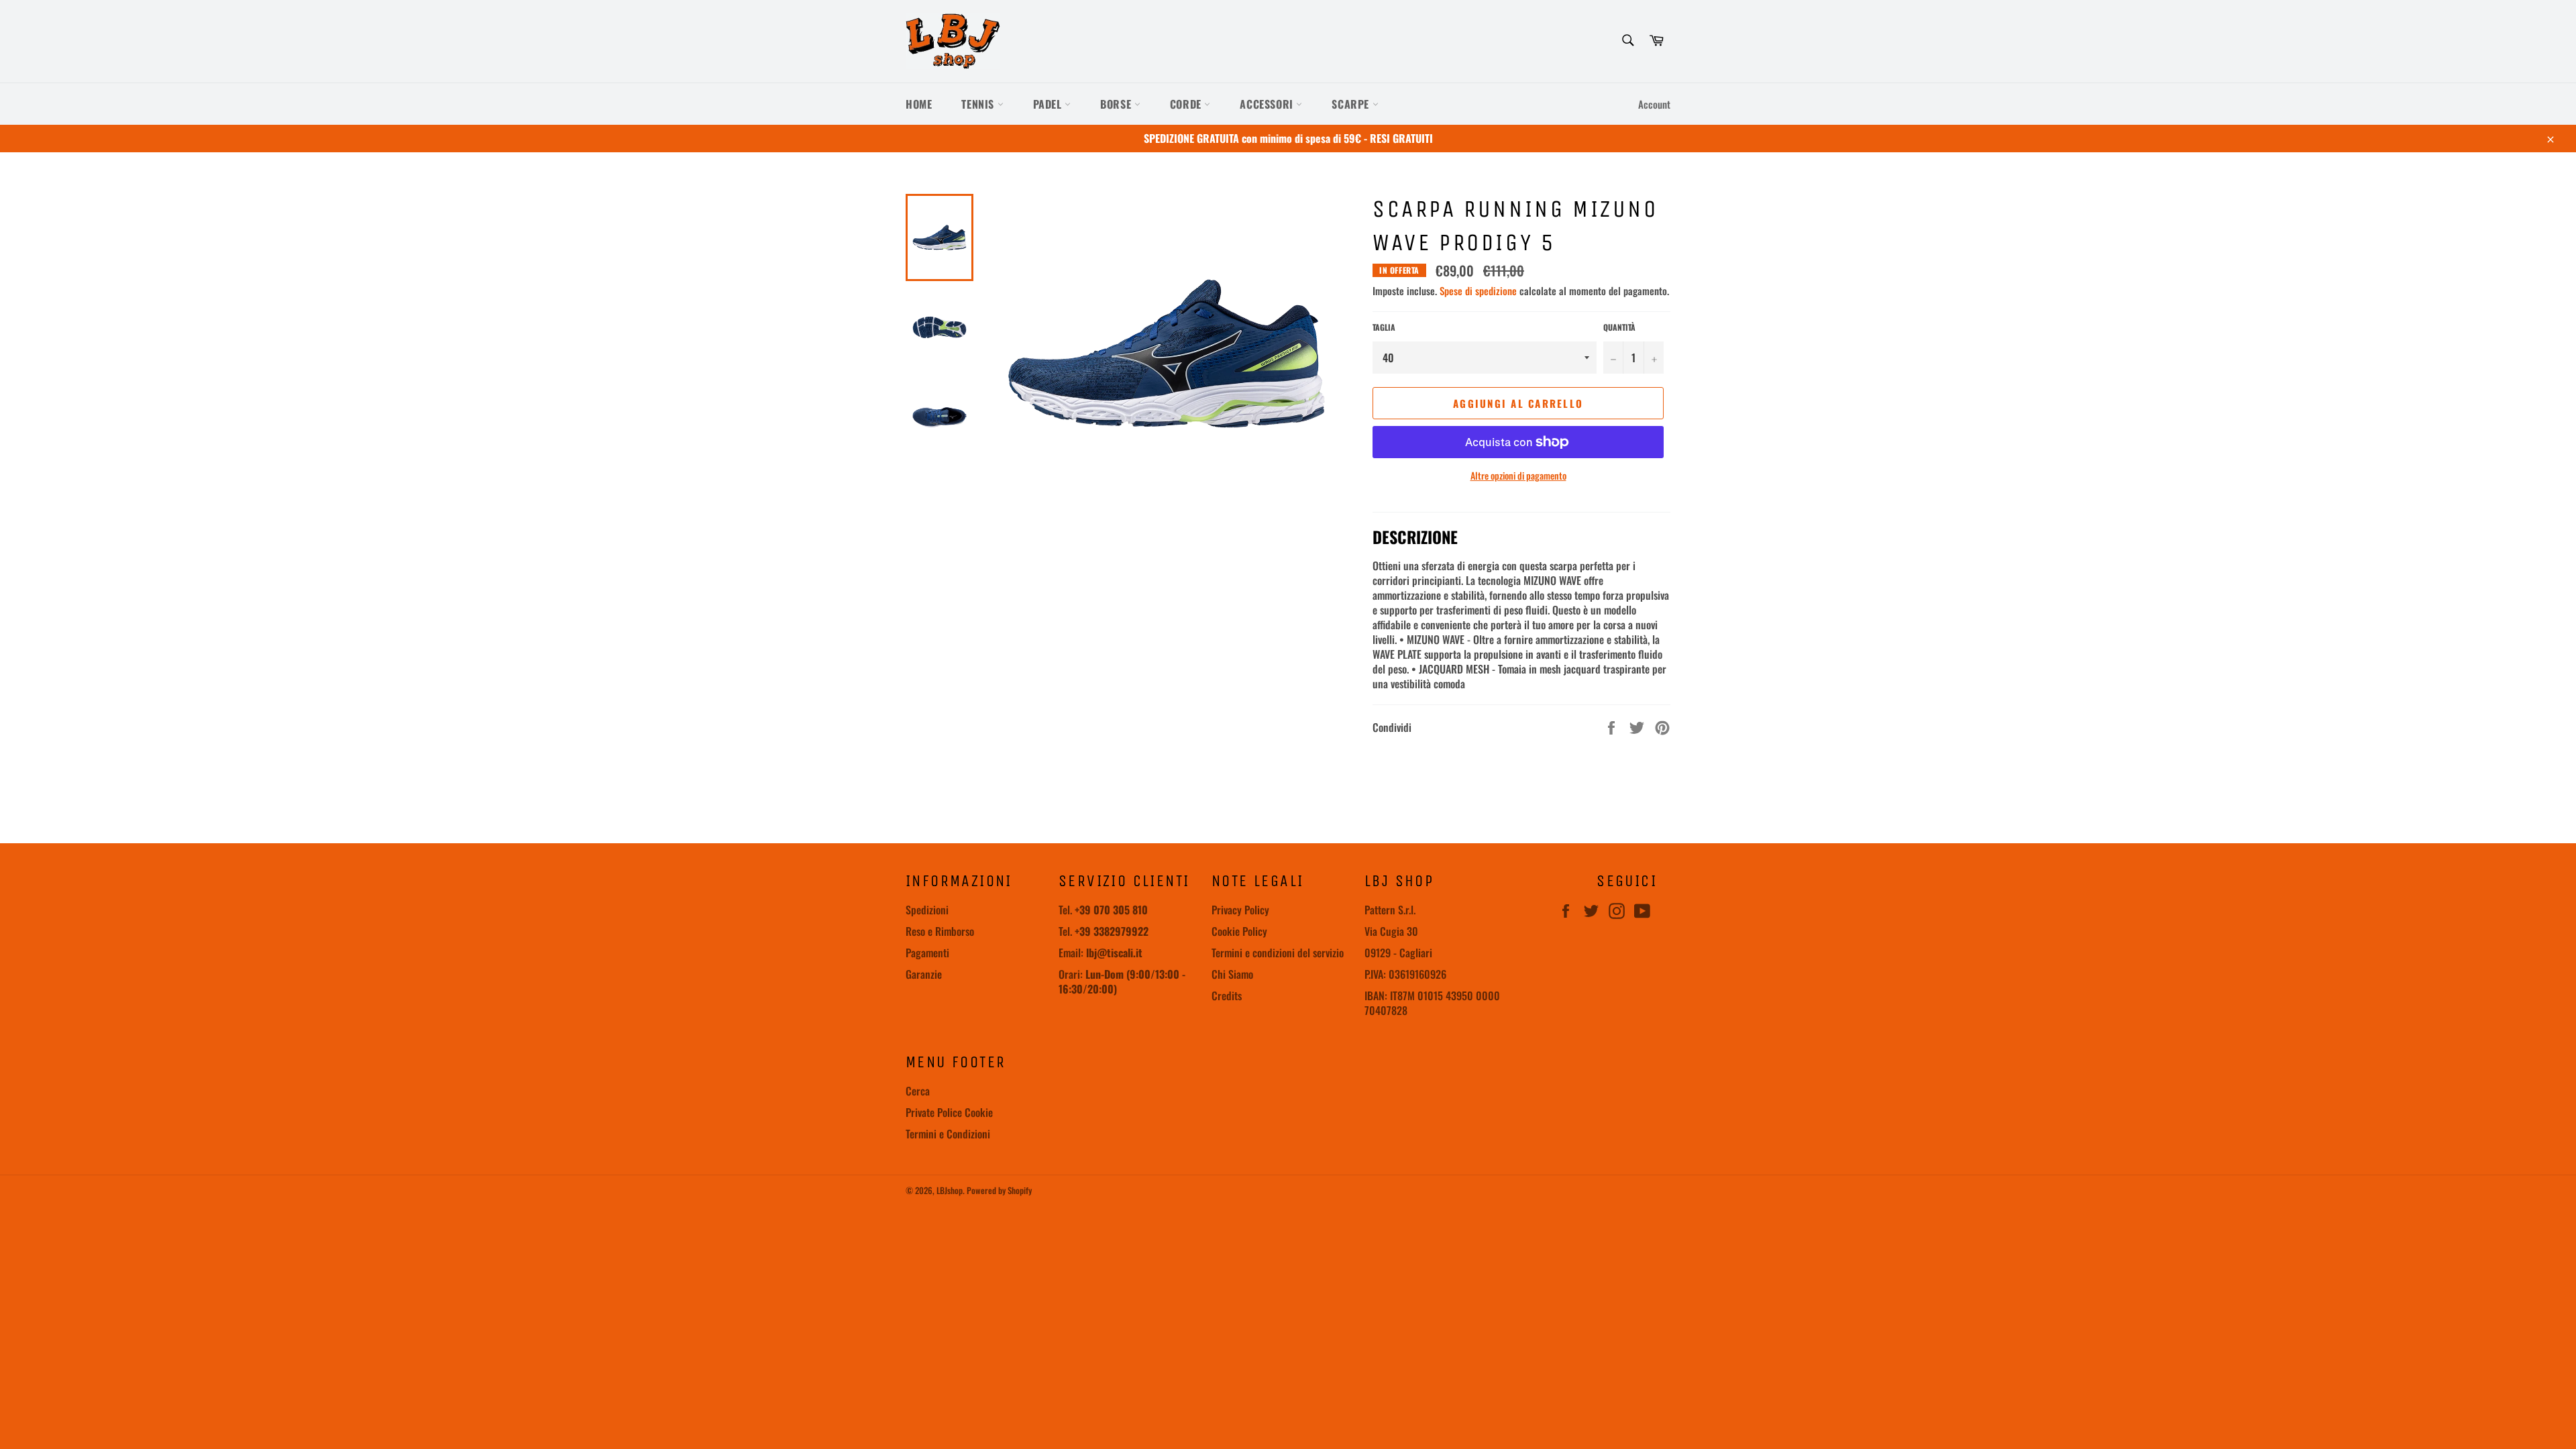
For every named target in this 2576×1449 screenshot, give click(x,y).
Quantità (1619, 327)
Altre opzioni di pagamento (1518, 475)
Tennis (979, 104)
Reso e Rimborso (940, 931)
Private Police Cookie (949, 1112)
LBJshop (950, 1190)
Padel (1049, 104)
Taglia (1384, 327)
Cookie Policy (1239, 931)
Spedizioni (927, 910)
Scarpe (1352, 104)
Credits (1227, 996)
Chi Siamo (1232, 974)
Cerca (918, 1091)
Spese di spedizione (1478, 290)
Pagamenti (927, 953)
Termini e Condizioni (948, 1134)
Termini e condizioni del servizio (1278, 953)
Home (919, 104)
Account (1654, 104)
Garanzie (924, 974)
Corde (1187, 104)
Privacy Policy (1240, 910)
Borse (1117, 104)
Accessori (1268, 104)
